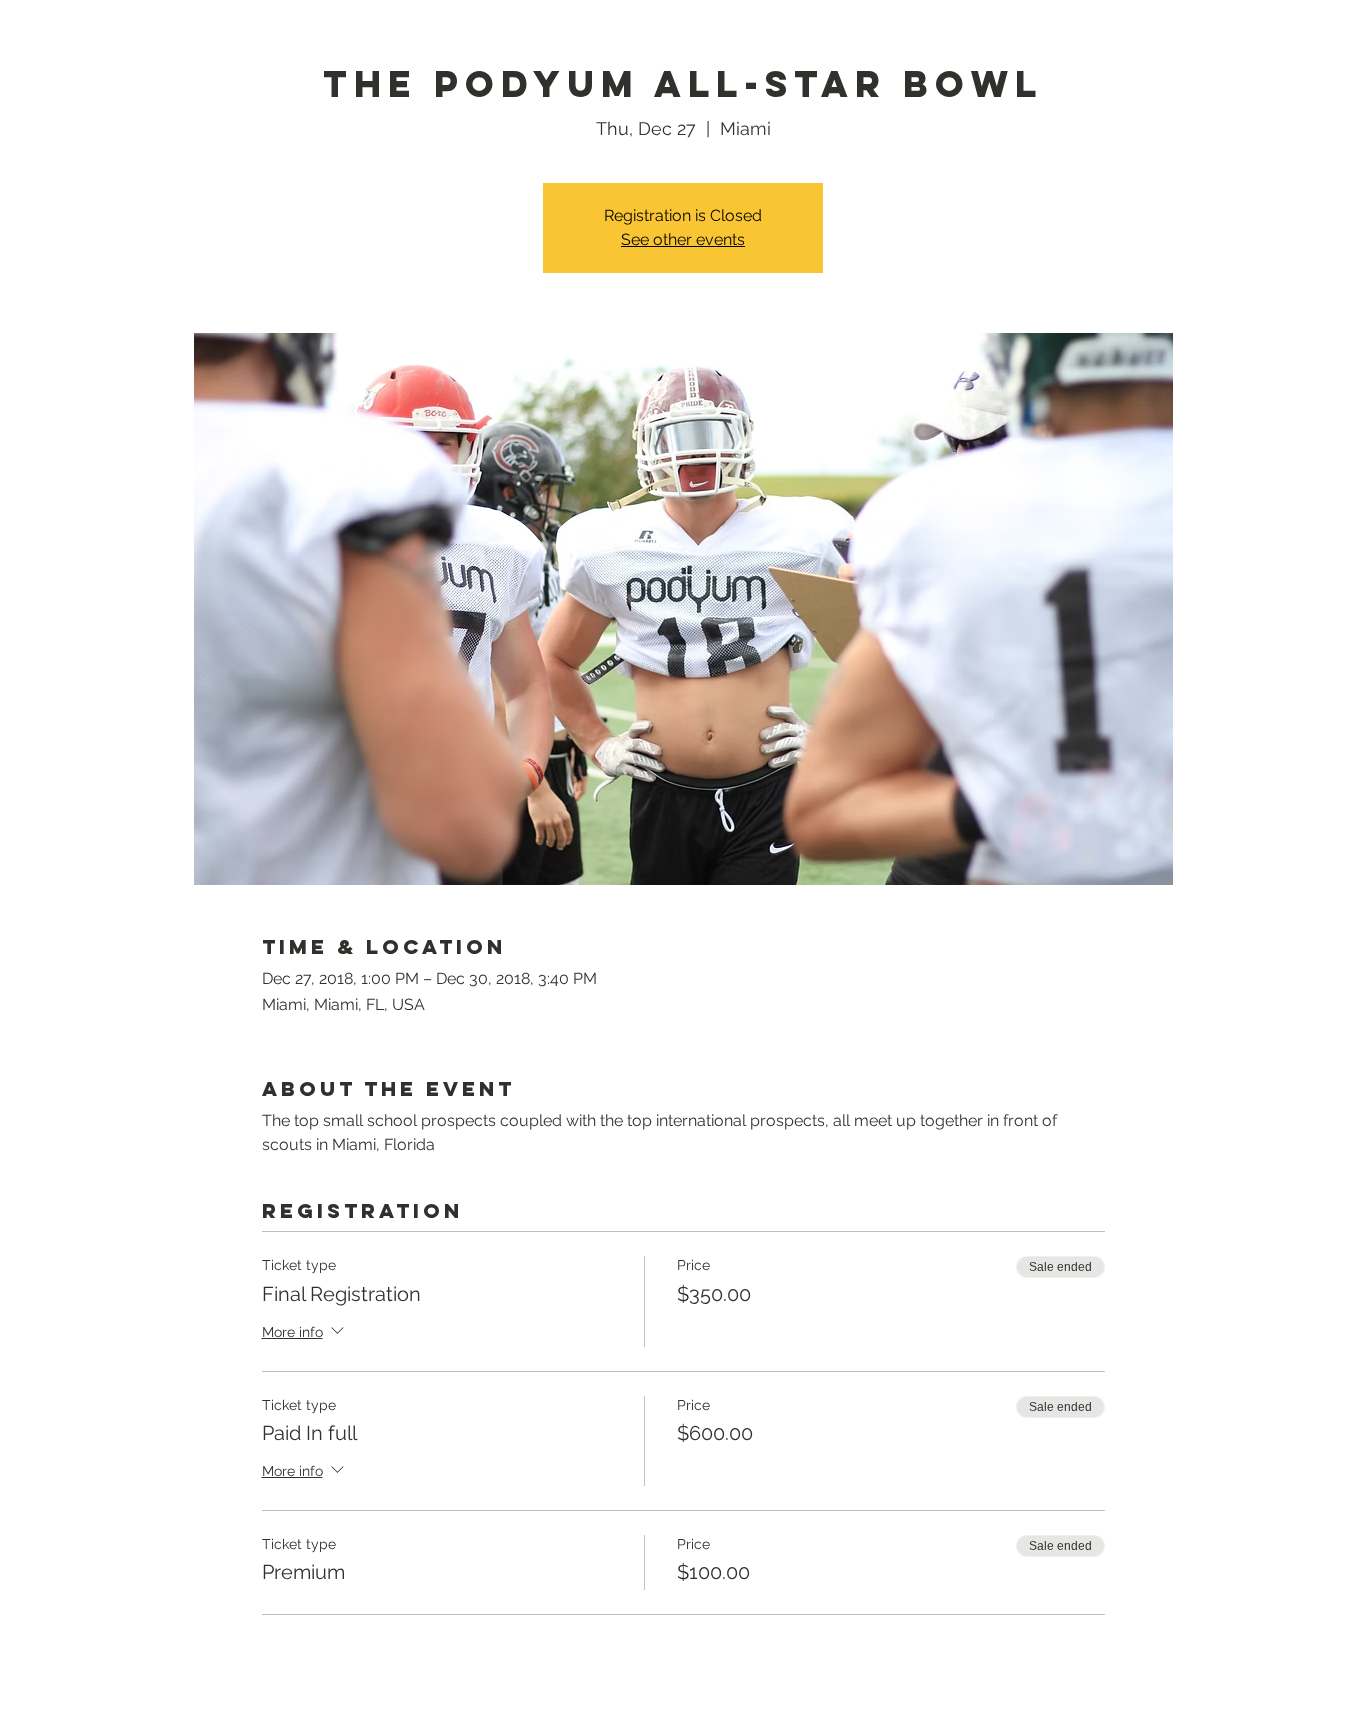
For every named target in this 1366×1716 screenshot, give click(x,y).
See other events (683, 239)
